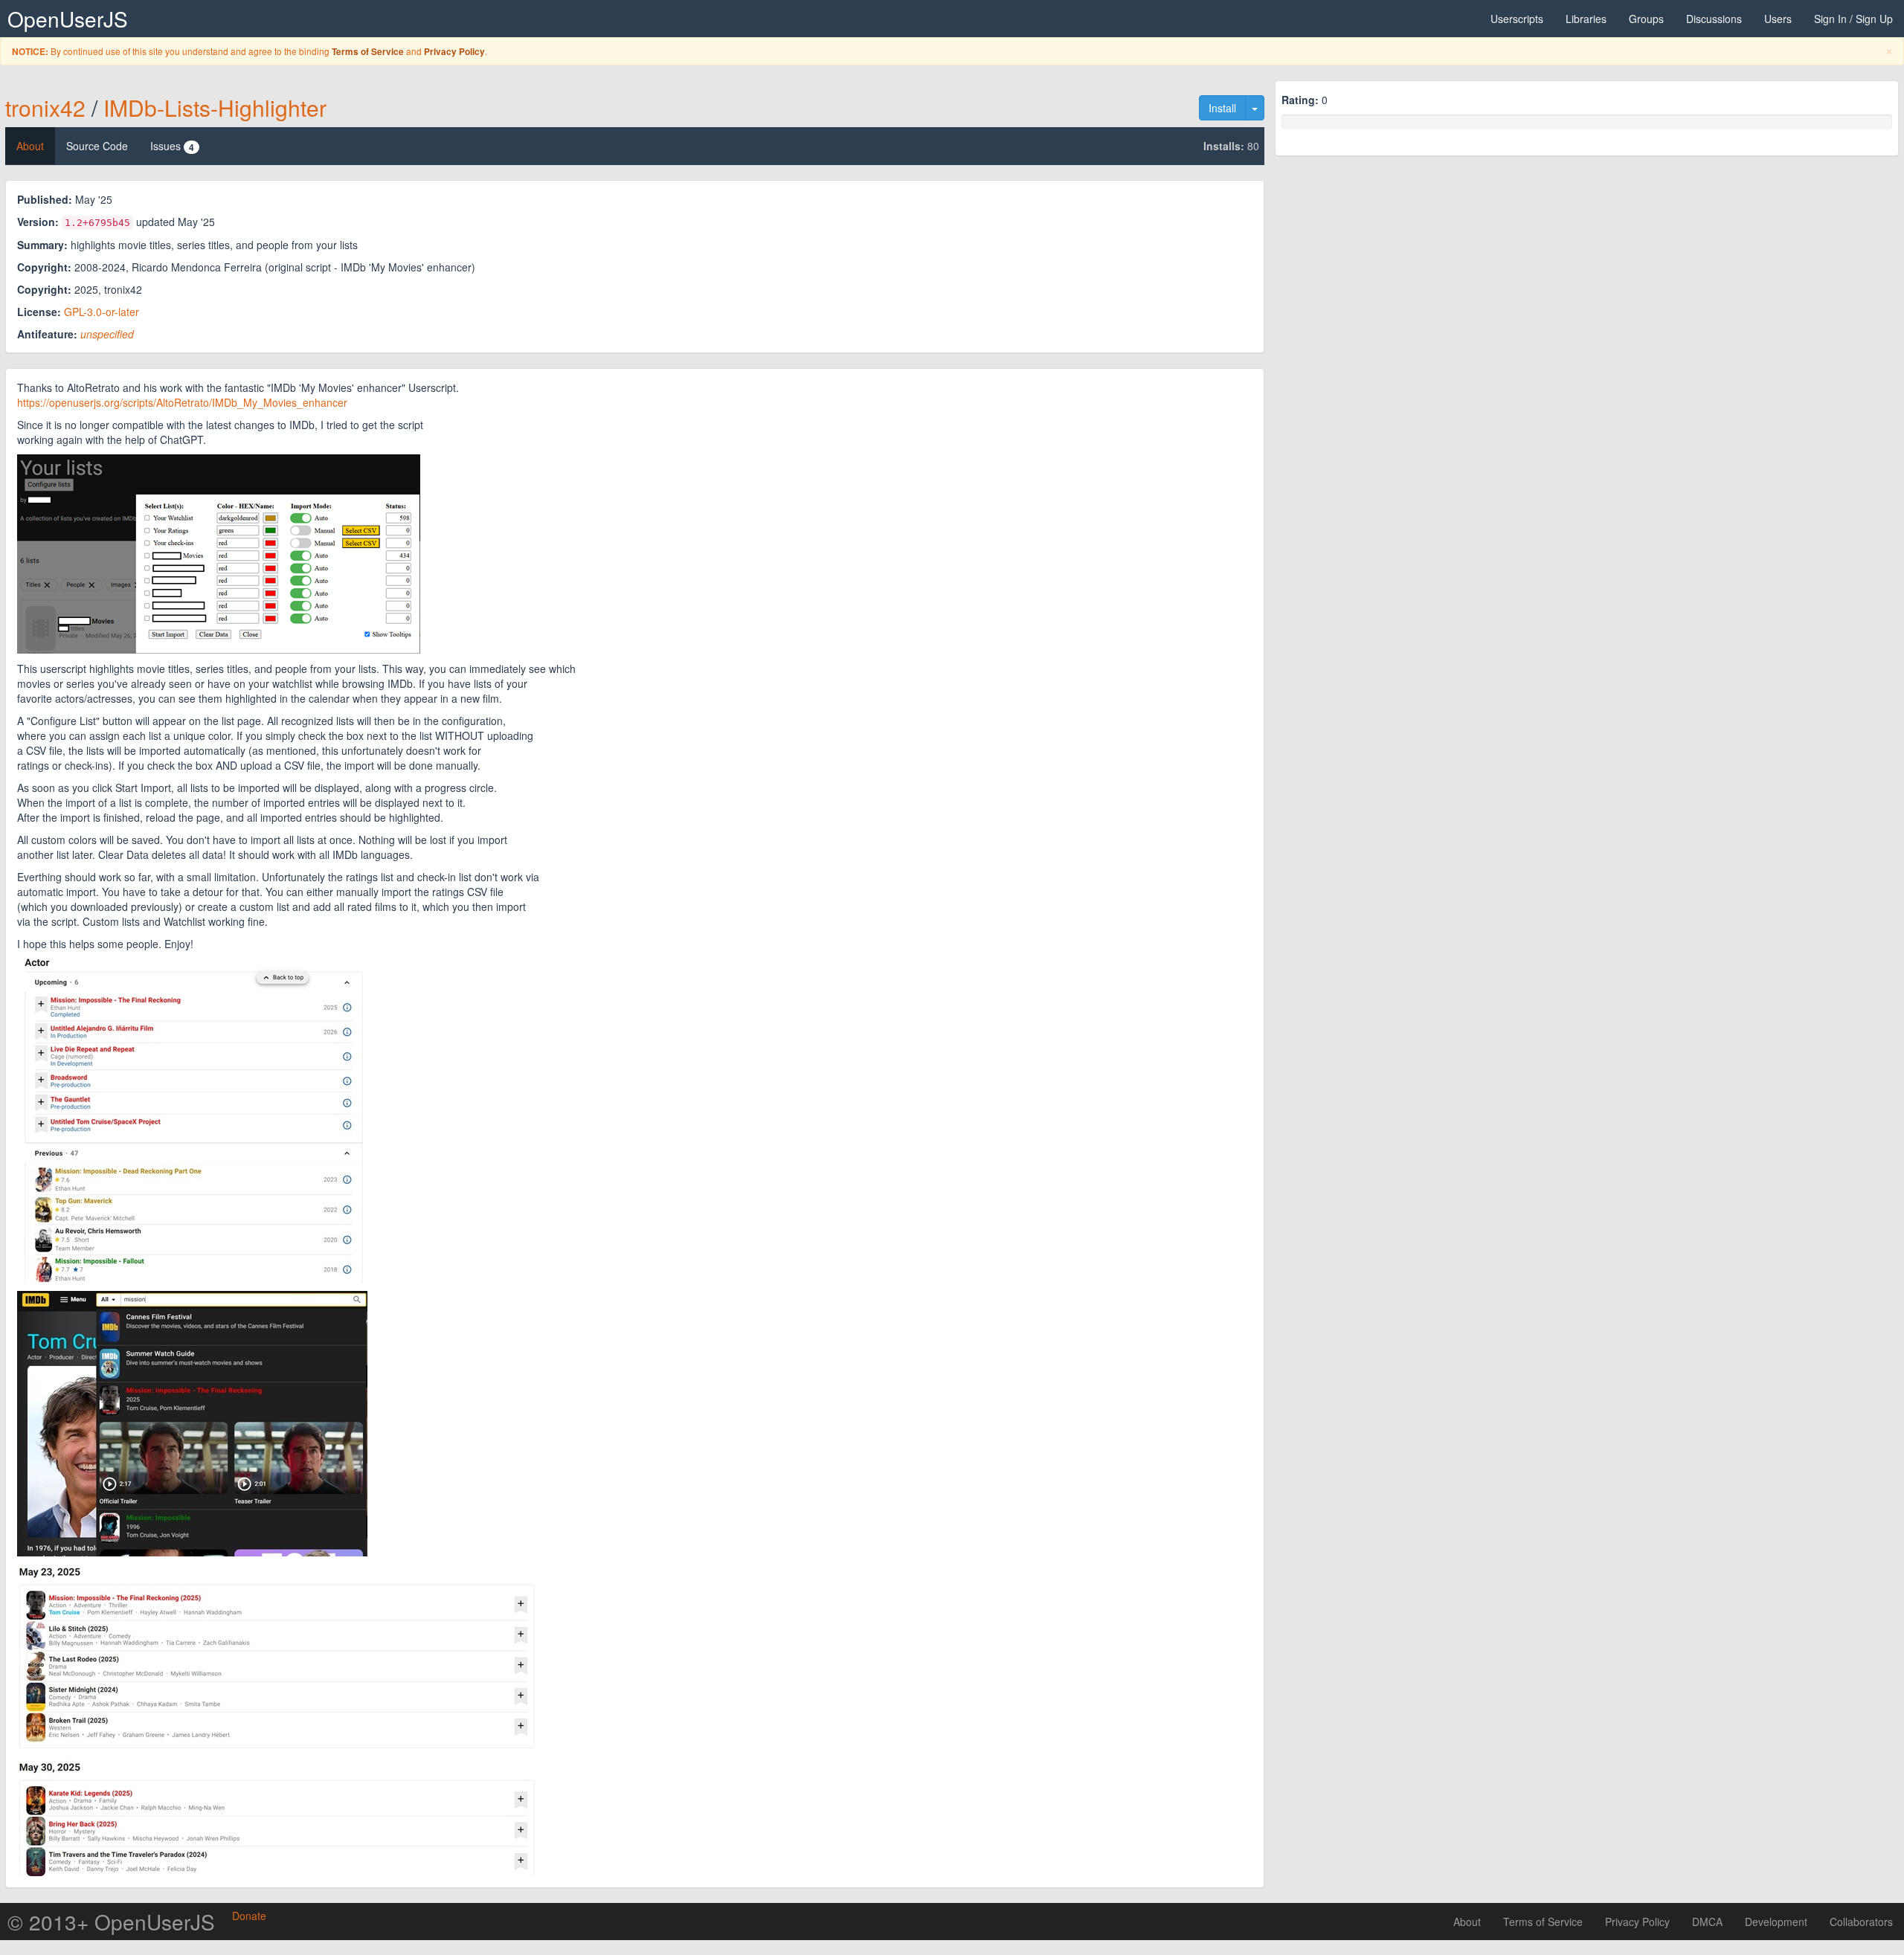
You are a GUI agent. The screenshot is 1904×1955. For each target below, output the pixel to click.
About (30, 146)
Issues (172, 146)
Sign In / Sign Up (1853, 19)
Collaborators (1861, 1922)
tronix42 (45, 107)
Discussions (1714, 19)
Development (1776, 1922)
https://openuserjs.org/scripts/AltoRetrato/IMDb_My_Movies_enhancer (182, 402)
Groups (1646, 19)
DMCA (1707, 1922)
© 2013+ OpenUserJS (111, 1922)
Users (1778, 19)
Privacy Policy (454, 52)
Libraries (1586, 19)
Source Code (97, 146)
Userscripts (1517, 19)
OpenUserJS (68, 19)
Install (1222, 108)
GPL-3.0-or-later (102, 312)
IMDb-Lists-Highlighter (215, 107)
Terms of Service (368, 52)
